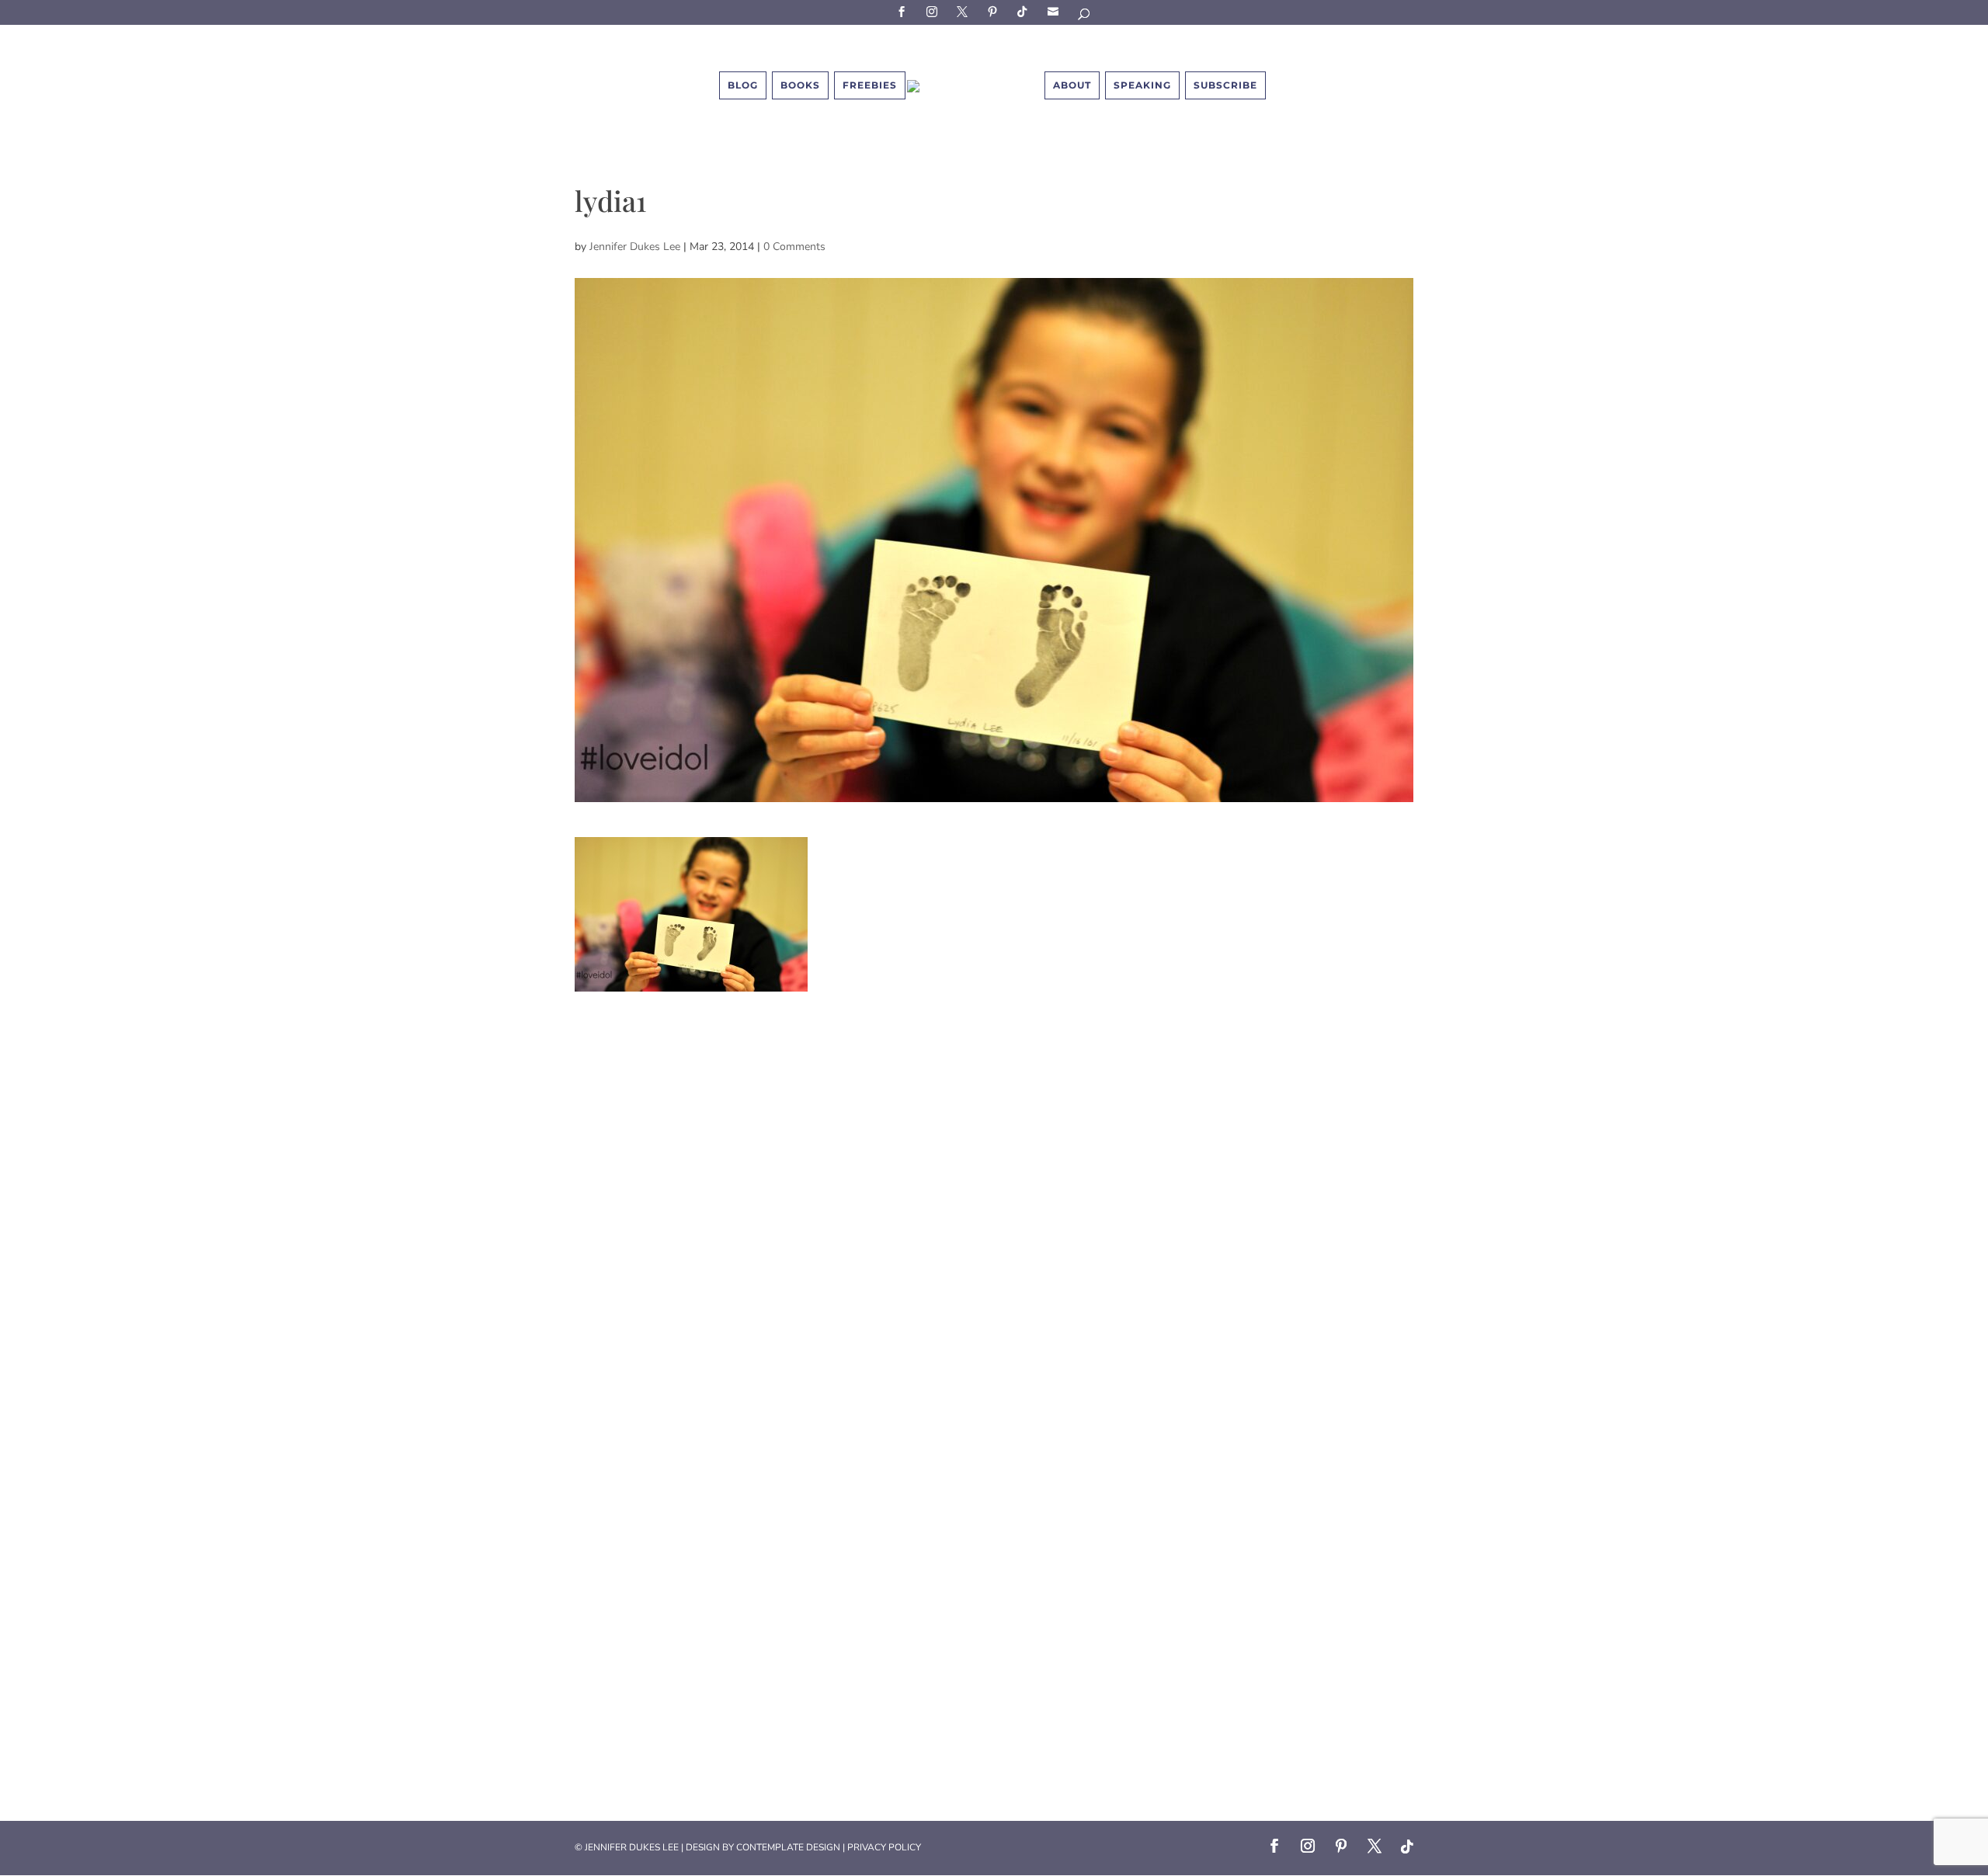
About (1072, 85)
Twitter (964, 11)
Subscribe (1055, 11)
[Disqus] (994, 1186)
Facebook (904, 11)
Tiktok (1025, 11)
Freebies (870, 85)
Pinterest (995, 11)
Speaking (1142, 85)
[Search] (1085, 17)
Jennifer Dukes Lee (635, 247)
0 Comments (794, 247)
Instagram (934, 11)
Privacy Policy (884, 1847)
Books (800, 85)
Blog (743, 85)
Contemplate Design (788, 1847)
